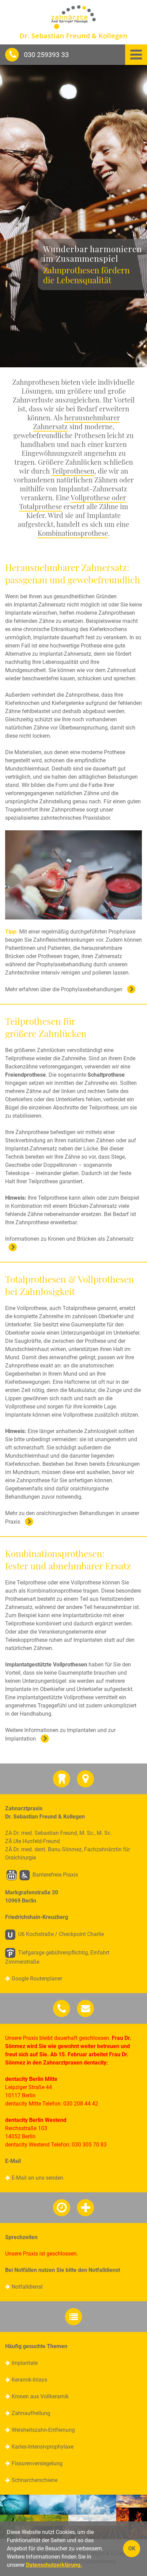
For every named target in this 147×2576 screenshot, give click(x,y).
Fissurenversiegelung (37, 2463)
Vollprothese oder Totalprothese (73, 502)
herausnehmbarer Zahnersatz (77, 422)
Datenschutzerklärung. (54, 2565)
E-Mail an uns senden (37, 2178)
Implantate (25, 2363)
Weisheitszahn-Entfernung (43, 2430)
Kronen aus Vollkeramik (40, 2396)
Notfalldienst (27, 2287)
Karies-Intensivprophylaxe (43, 2447)
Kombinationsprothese (73, 533)
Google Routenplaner (37, 1979)
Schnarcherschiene (35, 2480)
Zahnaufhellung (31, 2413)
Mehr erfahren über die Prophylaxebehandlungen (64, 989)
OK (132, 2548)
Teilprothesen (73, 471)
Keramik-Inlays (29, 2380)
